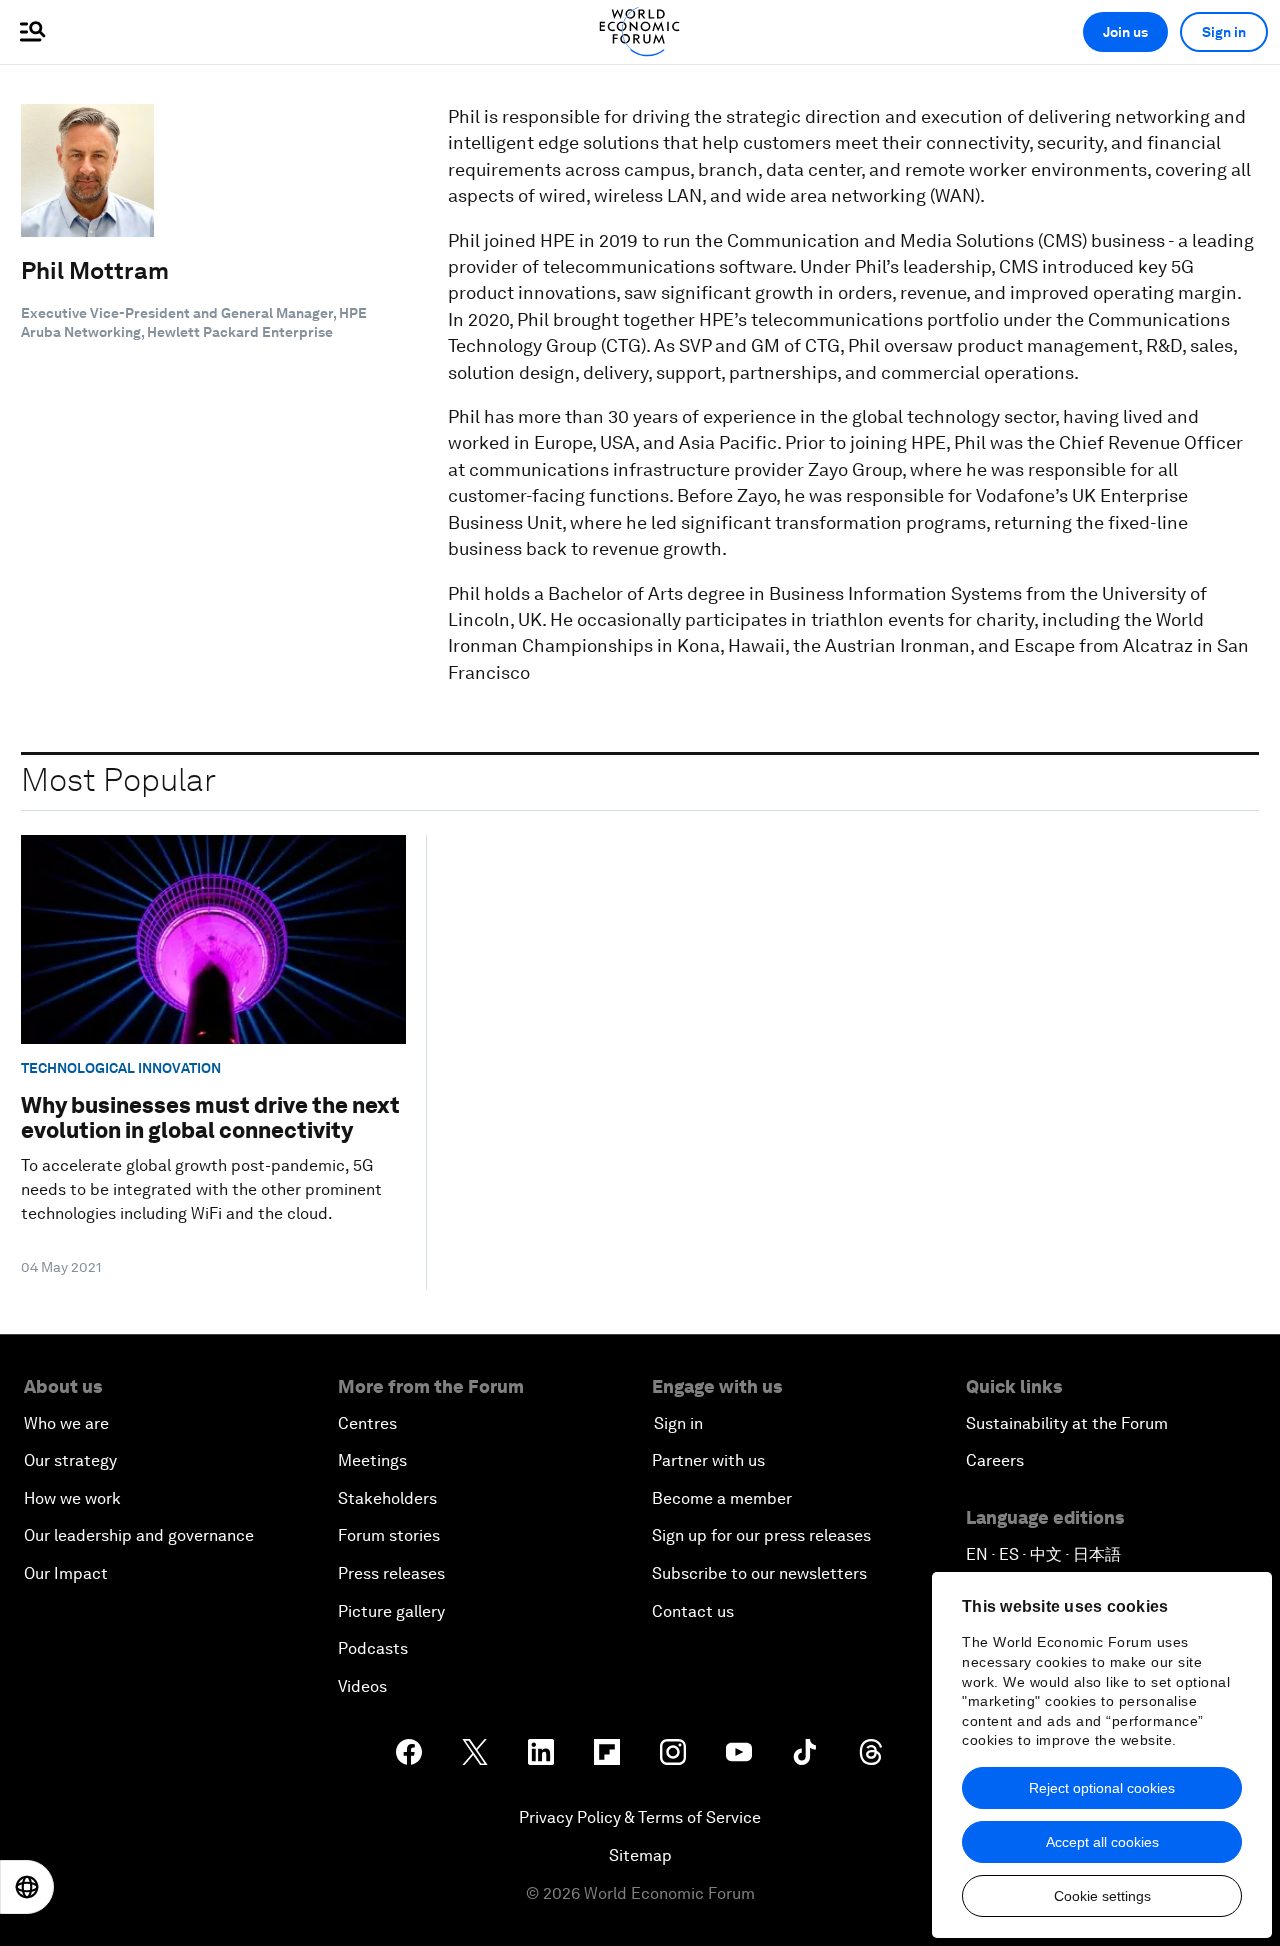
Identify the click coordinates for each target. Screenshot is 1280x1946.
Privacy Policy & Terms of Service (640, 1817)
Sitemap (640, 1855)
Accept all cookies (1102, 1842)
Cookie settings (1102, 1896)
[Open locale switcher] (27, 1887)
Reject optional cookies (1102, 1788)
